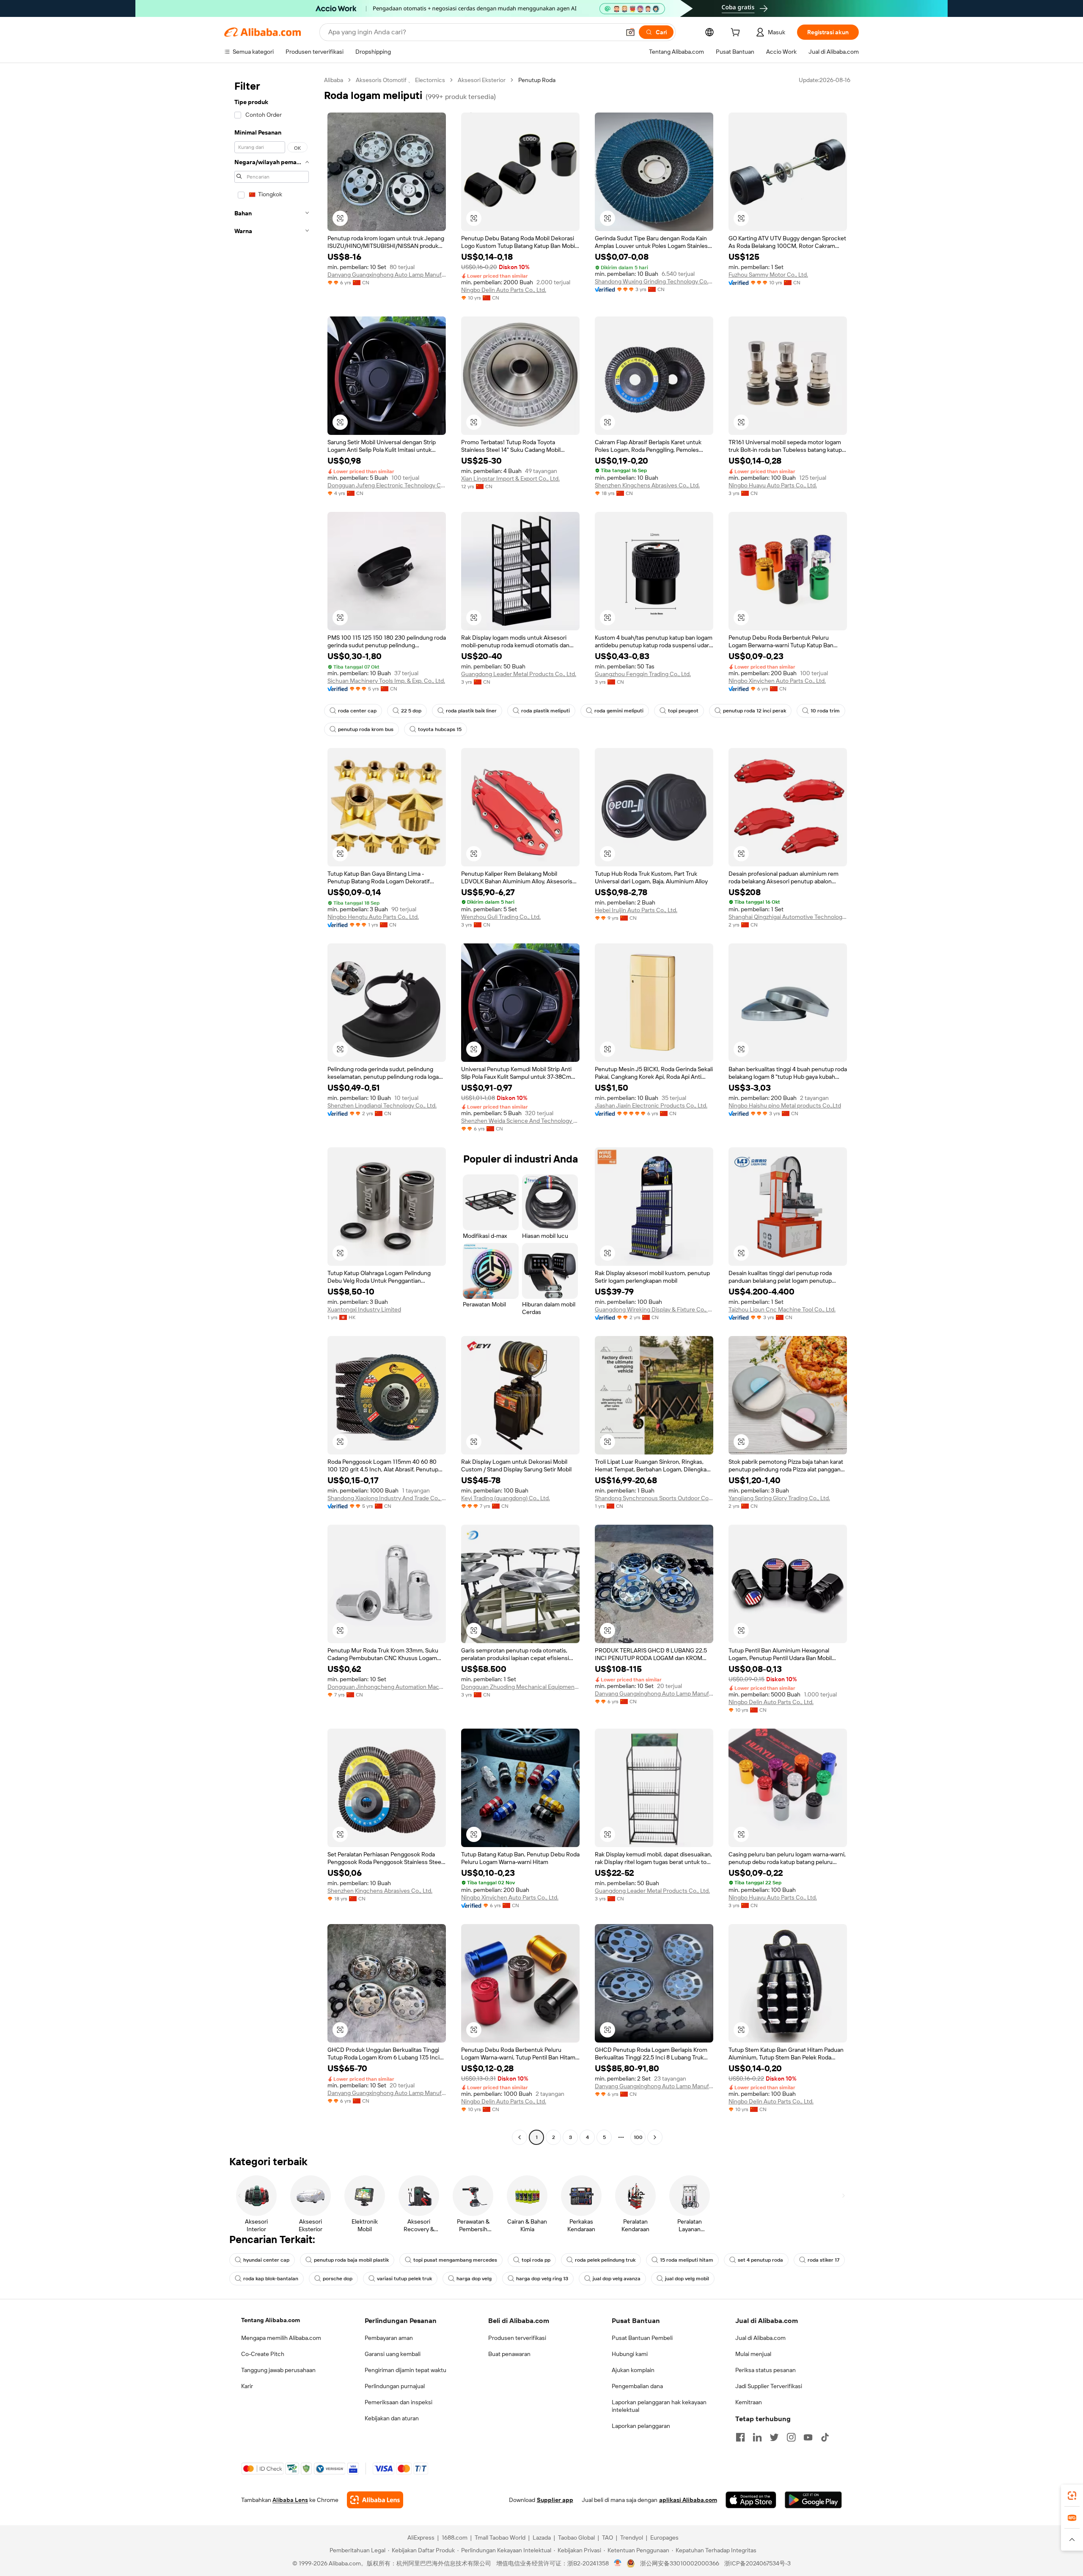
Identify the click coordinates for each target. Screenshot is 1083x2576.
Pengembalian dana (637, 2386)
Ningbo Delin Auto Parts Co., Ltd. (504, 290)
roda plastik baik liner (471, 711)
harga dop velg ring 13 (542, 2279)
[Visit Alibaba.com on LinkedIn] (757, 2437)
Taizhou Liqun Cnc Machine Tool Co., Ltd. (782, 1309)
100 (638, 2137)
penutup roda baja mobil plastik (351, 2260)
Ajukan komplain (633, 2370)
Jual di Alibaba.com (760, 2338)
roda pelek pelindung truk (605, 2260)
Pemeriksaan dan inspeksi (399, 2402)
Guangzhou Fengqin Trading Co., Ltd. (643, 674)
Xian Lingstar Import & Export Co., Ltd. (510, 478)
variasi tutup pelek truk (404, 2279)
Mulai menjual (753, 2354)
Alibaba (334, 80)
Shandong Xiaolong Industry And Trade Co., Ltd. (387, 1498)
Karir (247, 2386)
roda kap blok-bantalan (271, 2279)
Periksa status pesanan (766, 2370)
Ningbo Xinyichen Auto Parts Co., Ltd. (777, 681)
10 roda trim (825, 711)
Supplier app (555, 2500)
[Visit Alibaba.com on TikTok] (825, 2437)
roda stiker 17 (823, 2260)
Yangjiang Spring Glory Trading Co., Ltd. (779, 1498)
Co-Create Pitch (263, 2354)
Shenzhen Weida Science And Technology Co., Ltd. (520, 1121)
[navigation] (272, 1110)
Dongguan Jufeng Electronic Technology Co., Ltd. (387, 485)
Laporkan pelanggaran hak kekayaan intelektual (659, 2406)
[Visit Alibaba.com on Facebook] (740, 2437)
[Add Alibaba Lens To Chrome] (375, 2500)
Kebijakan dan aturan (392, 2418)
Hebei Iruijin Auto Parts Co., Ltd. (636, 910)
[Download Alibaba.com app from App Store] (751, 2500)
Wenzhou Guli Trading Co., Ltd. (501, 917)
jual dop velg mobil (687, 2279)
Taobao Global (576, 2538)
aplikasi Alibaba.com (688, 2500)
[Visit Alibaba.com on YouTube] (808, 2437)
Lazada (542, 2538)
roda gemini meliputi (619, 711)
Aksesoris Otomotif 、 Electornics (400, 80)
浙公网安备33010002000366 (680, 2563)
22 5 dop (411, 711)
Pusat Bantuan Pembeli (642, 2338)
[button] (630, 32)
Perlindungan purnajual (395, 2386)
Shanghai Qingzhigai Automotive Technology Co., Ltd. (788, 917)
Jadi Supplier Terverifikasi (769, 2386)
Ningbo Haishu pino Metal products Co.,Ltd (785, 1105)
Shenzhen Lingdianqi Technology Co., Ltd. (382, 1105)
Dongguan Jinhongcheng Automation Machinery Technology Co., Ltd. (387, 1687)
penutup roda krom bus (366, 729)
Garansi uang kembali (393, 2354)
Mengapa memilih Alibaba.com (281, 2338)
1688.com (455, 2538)
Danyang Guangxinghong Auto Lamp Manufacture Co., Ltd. (387, 275)
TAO (607, 2538)
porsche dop (338, 2279)
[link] (1072, 2496)
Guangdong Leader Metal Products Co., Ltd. (519, 674)
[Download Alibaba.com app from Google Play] (813, 2500)
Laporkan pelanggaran (641, 2426)
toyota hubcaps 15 (440, 729)
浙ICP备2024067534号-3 (757, 2563)
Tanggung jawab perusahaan (278, 2370)
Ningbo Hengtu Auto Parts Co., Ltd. (373, 917)
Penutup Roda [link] (537, 80)
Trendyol (632, 2538)
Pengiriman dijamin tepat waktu (405, 2370)
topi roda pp (536, 2260)
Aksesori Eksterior (482, 80)
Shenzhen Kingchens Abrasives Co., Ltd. (647, 485)
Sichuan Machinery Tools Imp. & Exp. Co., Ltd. (386, 681)
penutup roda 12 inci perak (755, 711)
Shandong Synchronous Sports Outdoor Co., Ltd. (654, 1498)
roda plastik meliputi (546, 711)
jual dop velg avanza (617, 2279)
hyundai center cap (266, 2260)
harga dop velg (474, 2279)
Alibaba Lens (290, 2500)
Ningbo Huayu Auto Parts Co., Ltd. (773, 485)
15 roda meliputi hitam (687, 2260)
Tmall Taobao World (500, 2538)
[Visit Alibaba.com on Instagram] (791, 2437)
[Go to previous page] (520, 2137)
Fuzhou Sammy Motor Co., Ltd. (768, 275)
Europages (664, 2538)
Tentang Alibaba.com (271, 2320)
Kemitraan (749, 2402)
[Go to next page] (655, 2137)
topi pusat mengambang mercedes (455, 2260)
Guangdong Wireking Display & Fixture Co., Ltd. (654, 1309)
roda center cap (357, 711)
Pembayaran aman (389, 2338)
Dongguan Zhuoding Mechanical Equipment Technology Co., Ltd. (520, 1687)
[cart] (737, 33)
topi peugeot (683, 711)
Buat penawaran (509, 2354)
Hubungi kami (630, 2354)
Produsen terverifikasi (517, 2338)
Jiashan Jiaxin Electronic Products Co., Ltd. (651, 1105)
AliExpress (421, 2538)
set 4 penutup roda (760, 2260)
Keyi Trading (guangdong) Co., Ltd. (506, 1498)
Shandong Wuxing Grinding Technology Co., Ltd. (654, 281)
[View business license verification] (618, 2563)
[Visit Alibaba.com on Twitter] (774, 2437)
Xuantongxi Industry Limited (364, 1309)
